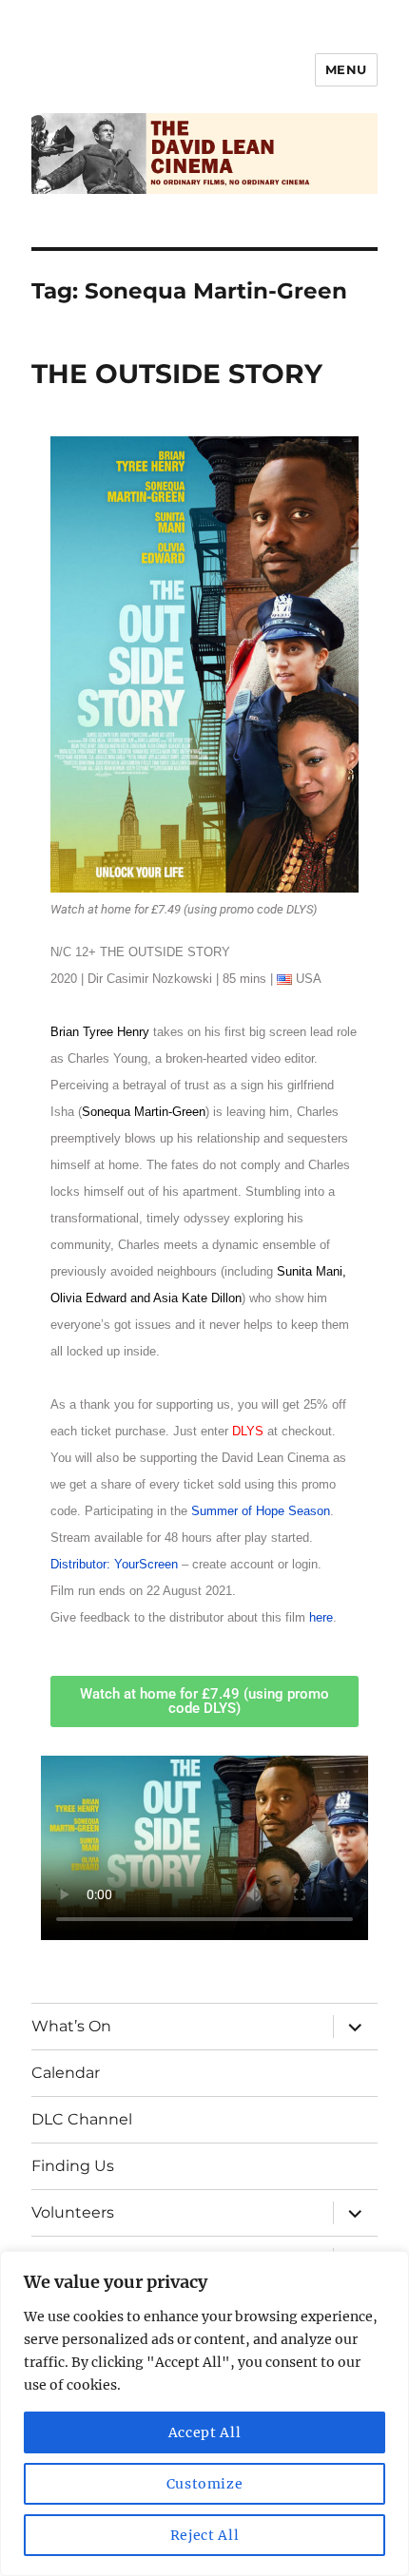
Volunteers (73, 2212)
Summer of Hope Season (261, 1511)
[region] (204, 2413)
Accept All (205, 2432)
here (321, 1617)
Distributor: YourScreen (114, 1564)
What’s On (71, 2026)
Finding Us (73, 2166)
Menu (346, 69)
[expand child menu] (355, 2027)
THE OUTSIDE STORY (177, 374)
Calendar (66, 2073)
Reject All (205, 2535)
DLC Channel (82, 2119)
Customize (205, 2484)
